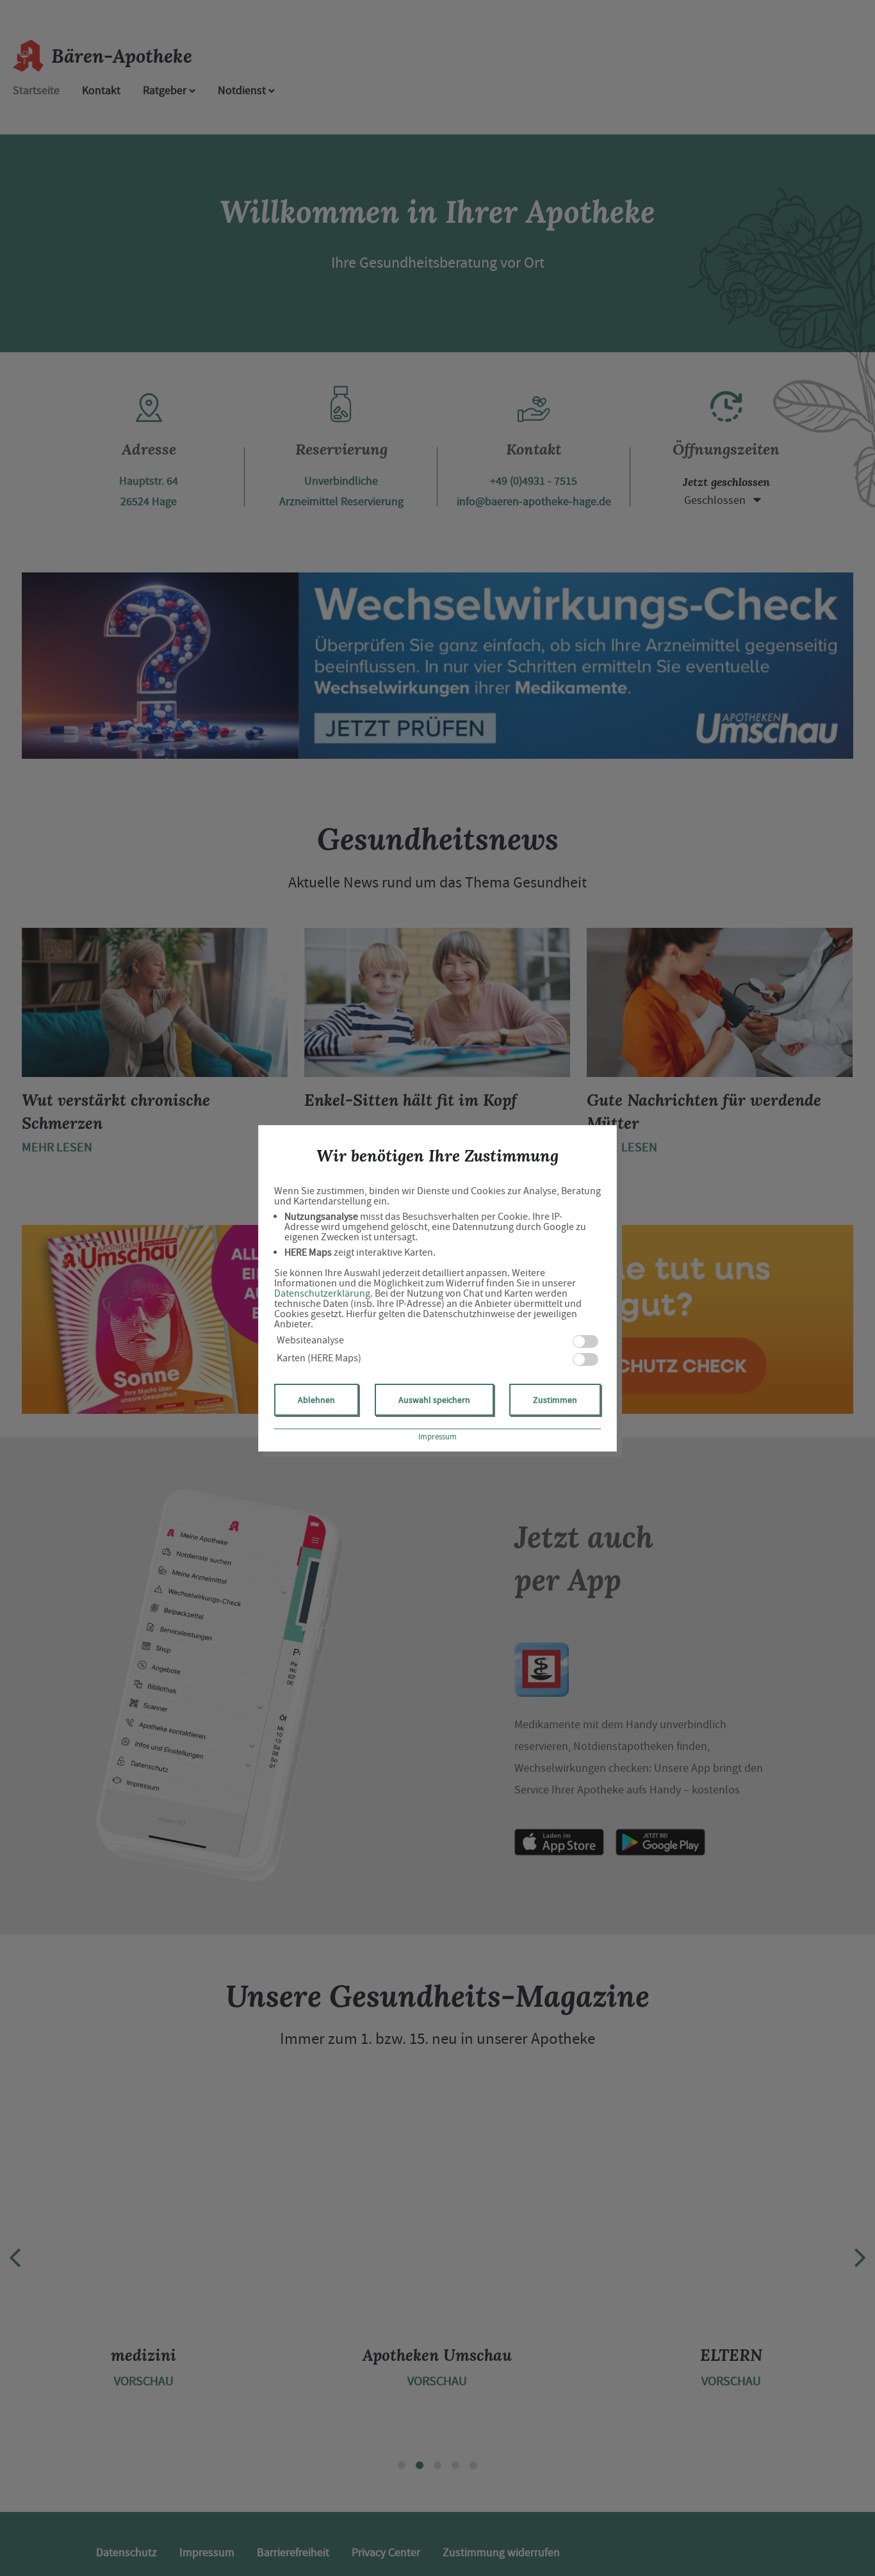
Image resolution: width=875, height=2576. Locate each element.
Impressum (437, 1437)
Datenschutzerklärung (322, 1293)
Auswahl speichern (434, 1400)
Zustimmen (555, 1400)
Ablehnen (316, 1400)
